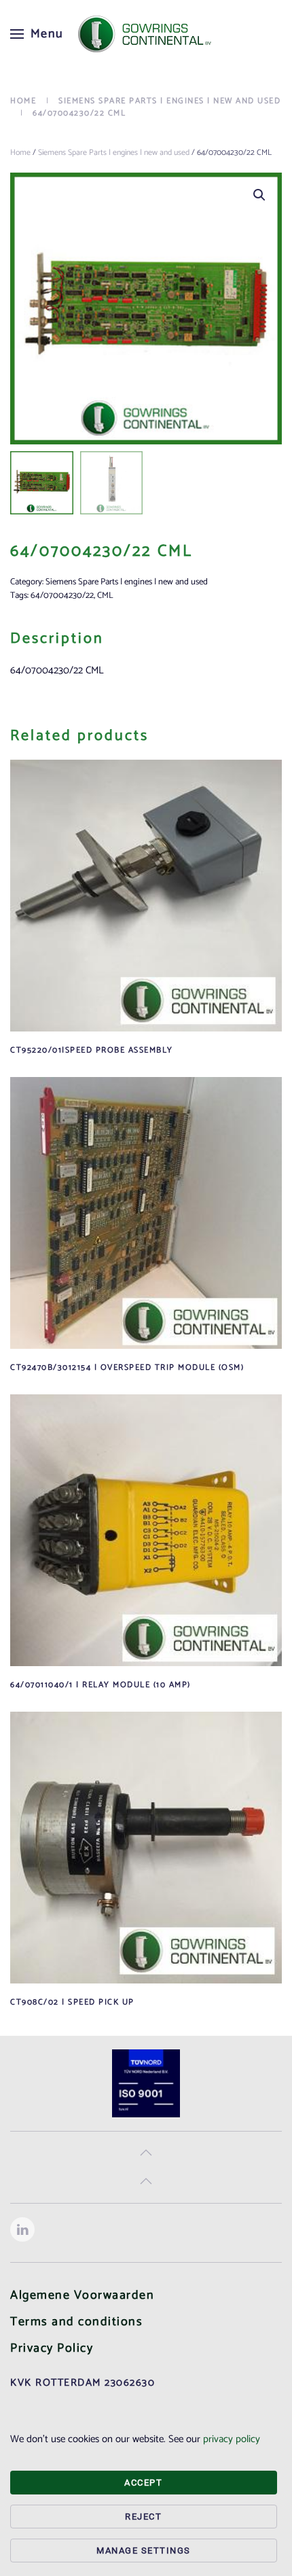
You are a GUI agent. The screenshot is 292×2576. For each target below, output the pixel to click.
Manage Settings (144, 2551)
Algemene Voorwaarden (82, 2295)
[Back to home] (146, 34)
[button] (37, 34)
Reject (143, 2517)
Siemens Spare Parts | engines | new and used (114, 153)
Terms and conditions (76, 2322)
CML (105, 596)
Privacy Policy (52, 2348)
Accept (143, 2483)
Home (20, 153)
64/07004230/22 (62, 596)
